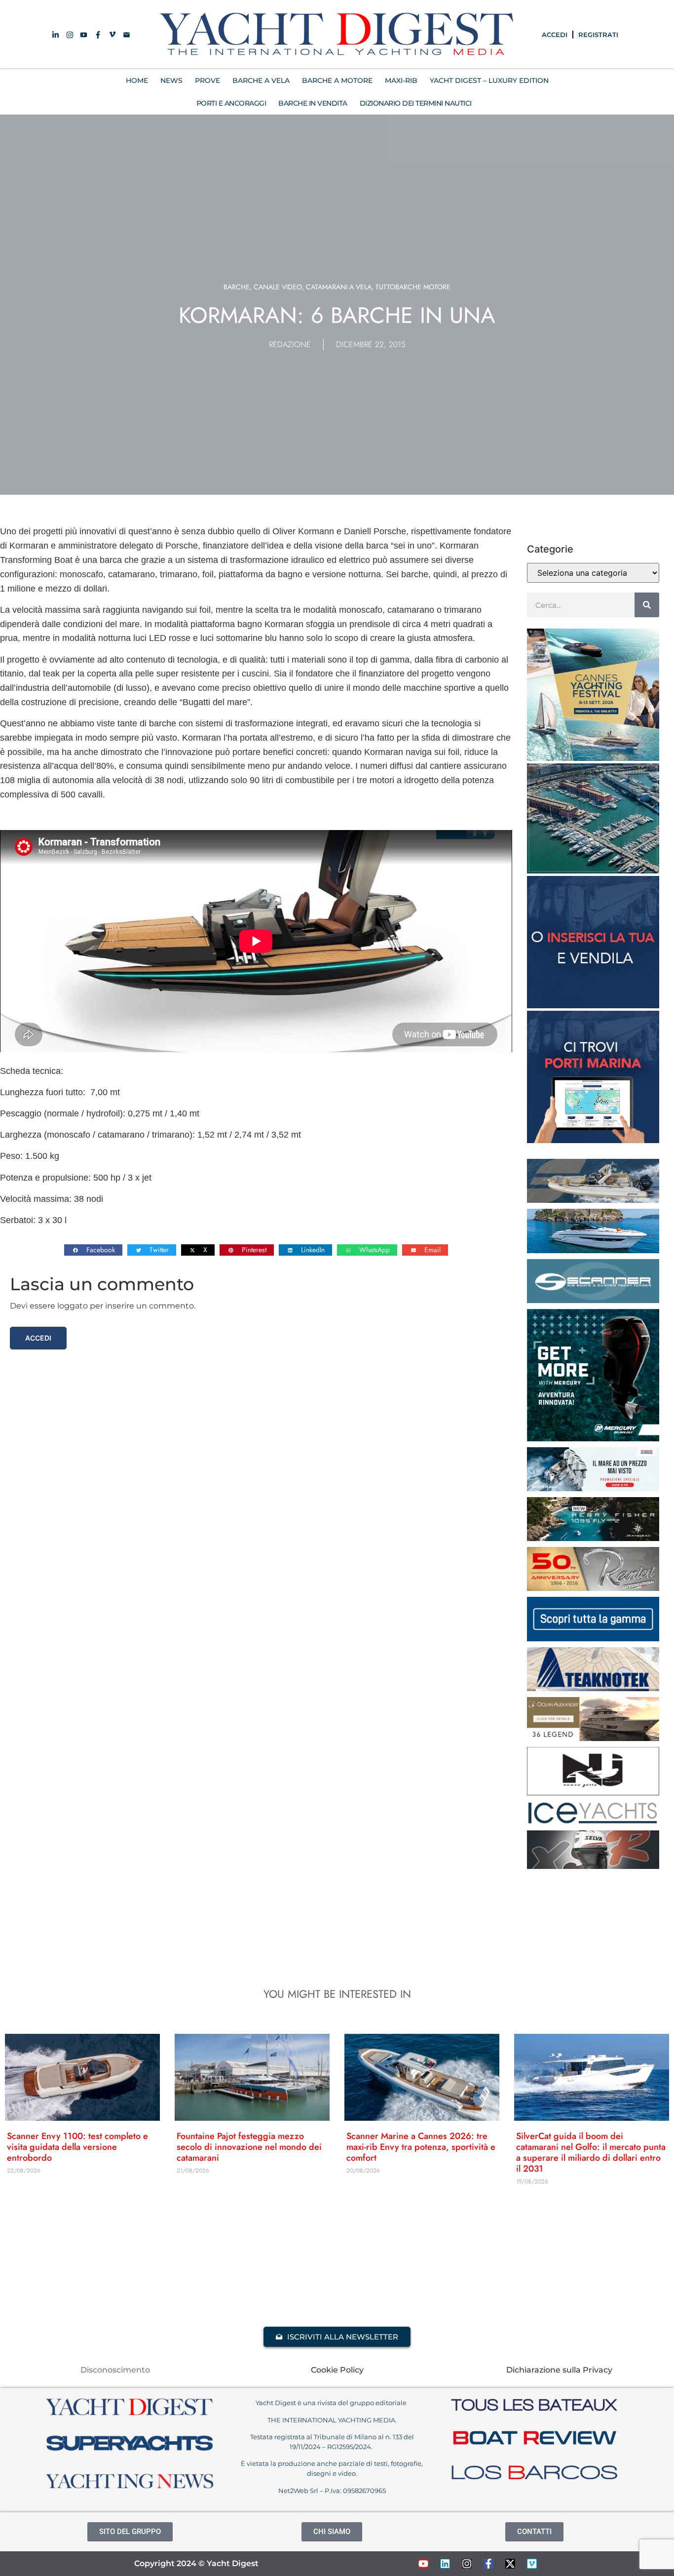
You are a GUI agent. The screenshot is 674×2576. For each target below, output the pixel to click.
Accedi (38, 1338)
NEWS (171, 80)
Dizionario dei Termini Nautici (416, 103)
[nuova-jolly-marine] (593, 1792)
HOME (137, 80)
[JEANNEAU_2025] (593, 1538)
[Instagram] (467, 2564)
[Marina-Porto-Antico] (593, 871)
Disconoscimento (115, 2370)
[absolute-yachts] (593, 1638)
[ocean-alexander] (593, 1738)
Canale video (278, 287)
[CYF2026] (593, 758)
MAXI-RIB (401, 80)
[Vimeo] (532, 2564)
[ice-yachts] (593, 1822)
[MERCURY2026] (593, 1438)
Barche (237, 287)
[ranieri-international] (593, 1588)
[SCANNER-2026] (593, 1300)
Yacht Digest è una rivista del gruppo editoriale (332, 2403)
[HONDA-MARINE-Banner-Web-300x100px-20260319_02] (593, 1488)
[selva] (593, 1866)
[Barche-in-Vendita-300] (593, 1005)
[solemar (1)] (593, 1200)
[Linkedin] (445, 2564)
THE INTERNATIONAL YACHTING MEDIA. (332, 2420)
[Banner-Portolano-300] (593, 1140)
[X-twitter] (510, 2564)
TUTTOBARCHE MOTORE (413, 287)
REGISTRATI (598, 35)
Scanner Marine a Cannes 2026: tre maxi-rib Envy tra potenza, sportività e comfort (421, 2147)
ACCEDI (555, 35)
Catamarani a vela (339, 287)
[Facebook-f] (488, 2564)
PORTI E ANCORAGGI (231, 103)
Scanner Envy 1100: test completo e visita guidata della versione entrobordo (77, 2147)
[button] (93, 1250)
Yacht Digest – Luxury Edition (489, 80)
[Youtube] (423, 2564)
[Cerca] (647, 605)
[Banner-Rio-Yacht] (593, 1250)
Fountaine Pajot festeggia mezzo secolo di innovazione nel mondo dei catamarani (249, 2147)
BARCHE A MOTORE (337, 80)
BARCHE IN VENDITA (313, 103)
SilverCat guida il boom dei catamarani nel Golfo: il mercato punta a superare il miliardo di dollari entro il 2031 (591, 2152)
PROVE (207, 80)
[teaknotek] (593, 1688)
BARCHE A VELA (261, 80)
